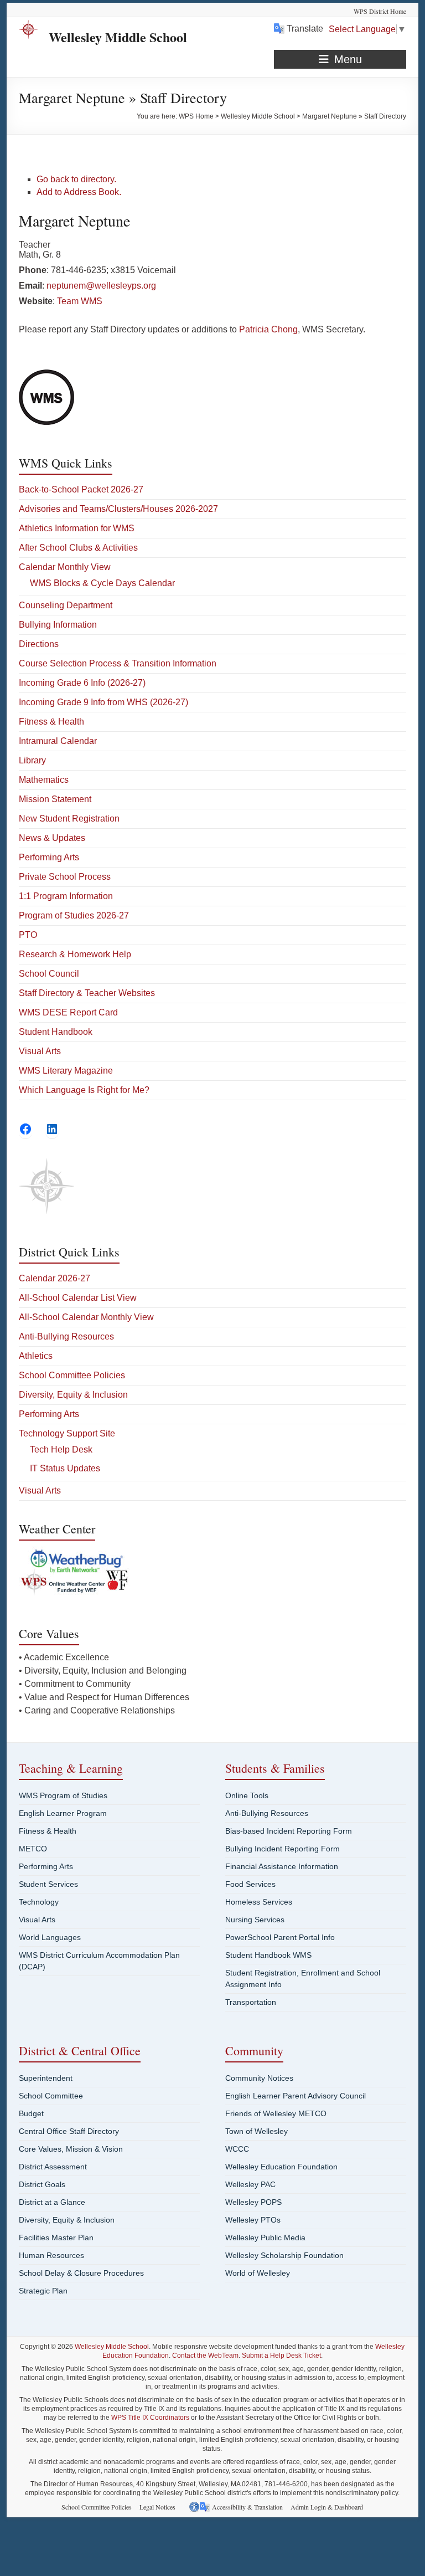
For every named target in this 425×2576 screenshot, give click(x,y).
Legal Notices (157, 2507)
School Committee (51, 2096)
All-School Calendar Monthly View (86, 1317)
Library (32, 760)
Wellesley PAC (250, 2184)
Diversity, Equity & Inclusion (73, 1395)
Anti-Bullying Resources (66, 1336)
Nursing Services (255, 1920)
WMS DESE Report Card (68, 1012)
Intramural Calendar (58, 741)
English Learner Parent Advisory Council (296, 2096)
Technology (39, 1902)
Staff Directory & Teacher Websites (87, 993)
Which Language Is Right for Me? (84, 1090)
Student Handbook (56, 1032)
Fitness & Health (51, 722)
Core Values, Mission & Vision (71, 2149)
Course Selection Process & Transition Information (118, 663)
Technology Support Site (67, 1433)
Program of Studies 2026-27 (74, 915)
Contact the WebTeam (205, 2356)
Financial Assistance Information (282, 1866)
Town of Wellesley (256, 2131)
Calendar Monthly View (65, 567)
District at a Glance (52, 2202)
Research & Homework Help (75, 954)
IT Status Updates (65, 1468)
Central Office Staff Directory (69, 2131)
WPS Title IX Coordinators (150, 2418)
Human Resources (51, 2255)
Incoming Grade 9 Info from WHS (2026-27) (103, 702)
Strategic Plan (43, 2291)
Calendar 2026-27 (55, 1278)
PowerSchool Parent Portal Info (280, 1937)
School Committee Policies (72, 1375)
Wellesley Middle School (118, 37)
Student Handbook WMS (268, 1955)
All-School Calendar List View (78, 1298)
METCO (33, 1849)
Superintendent (46, 2078)
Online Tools (247, 1795)
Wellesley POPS (253, 2202)
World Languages (50, 1937)
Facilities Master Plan (56, 2238)
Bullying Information (58, 625)
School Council (49, 974)
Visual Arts (40, 1051)
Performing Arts (49, 857)
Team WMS (80, 301)
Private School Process (65, 877)
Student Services (48, 1884)
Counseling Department (66, 605)
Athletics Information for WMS (77, 528)
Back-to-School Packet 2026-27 (81, 489)
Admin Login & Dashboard (327, 2507)
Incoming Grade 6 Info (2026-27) (82, 683)
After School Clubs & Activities (78, 548)
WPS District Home (380, 11)
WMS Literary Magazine (66, 1071)
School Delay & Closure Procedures (81, 2273)
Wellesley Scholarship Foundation (284, 2255)
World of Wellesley (258, 2273)
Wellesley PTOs (253, 2220)
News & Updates (52, 838)
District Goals (42, 2184)
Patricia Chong (268, 329)
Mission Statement (55, 799)
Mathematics (44, 780)
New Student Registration (69, 819)
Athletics (36, 1356)
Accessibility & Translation (247, 2507)
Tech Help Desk (61, 1449)
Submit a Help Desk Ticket (281, 2356)
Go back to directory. (76, 179)
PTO (28, 935)
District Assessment (53, 2167)
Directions (39, 644)
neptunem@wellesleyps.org (101, 286)
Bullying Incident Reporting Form (283, 1849)
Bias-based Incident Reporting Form (289, 1831)
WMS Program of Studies (63, 1795)
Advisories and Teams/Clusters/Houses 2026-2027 (118, 509)
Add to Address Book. (79, 192)
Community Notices (259, 2078)
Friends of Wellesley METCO (276, 2113)
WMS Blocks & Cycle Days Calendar (102, 583)
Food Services (250, 1884)
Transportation (251, 2002)
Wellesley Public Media (265, 2238)
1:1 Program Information (66, 896)
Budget (31, 2113)
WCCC (237, 2149)
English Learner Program (63, 1813)
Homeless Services (259, 1902)
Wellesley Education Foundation (281, 2167)
